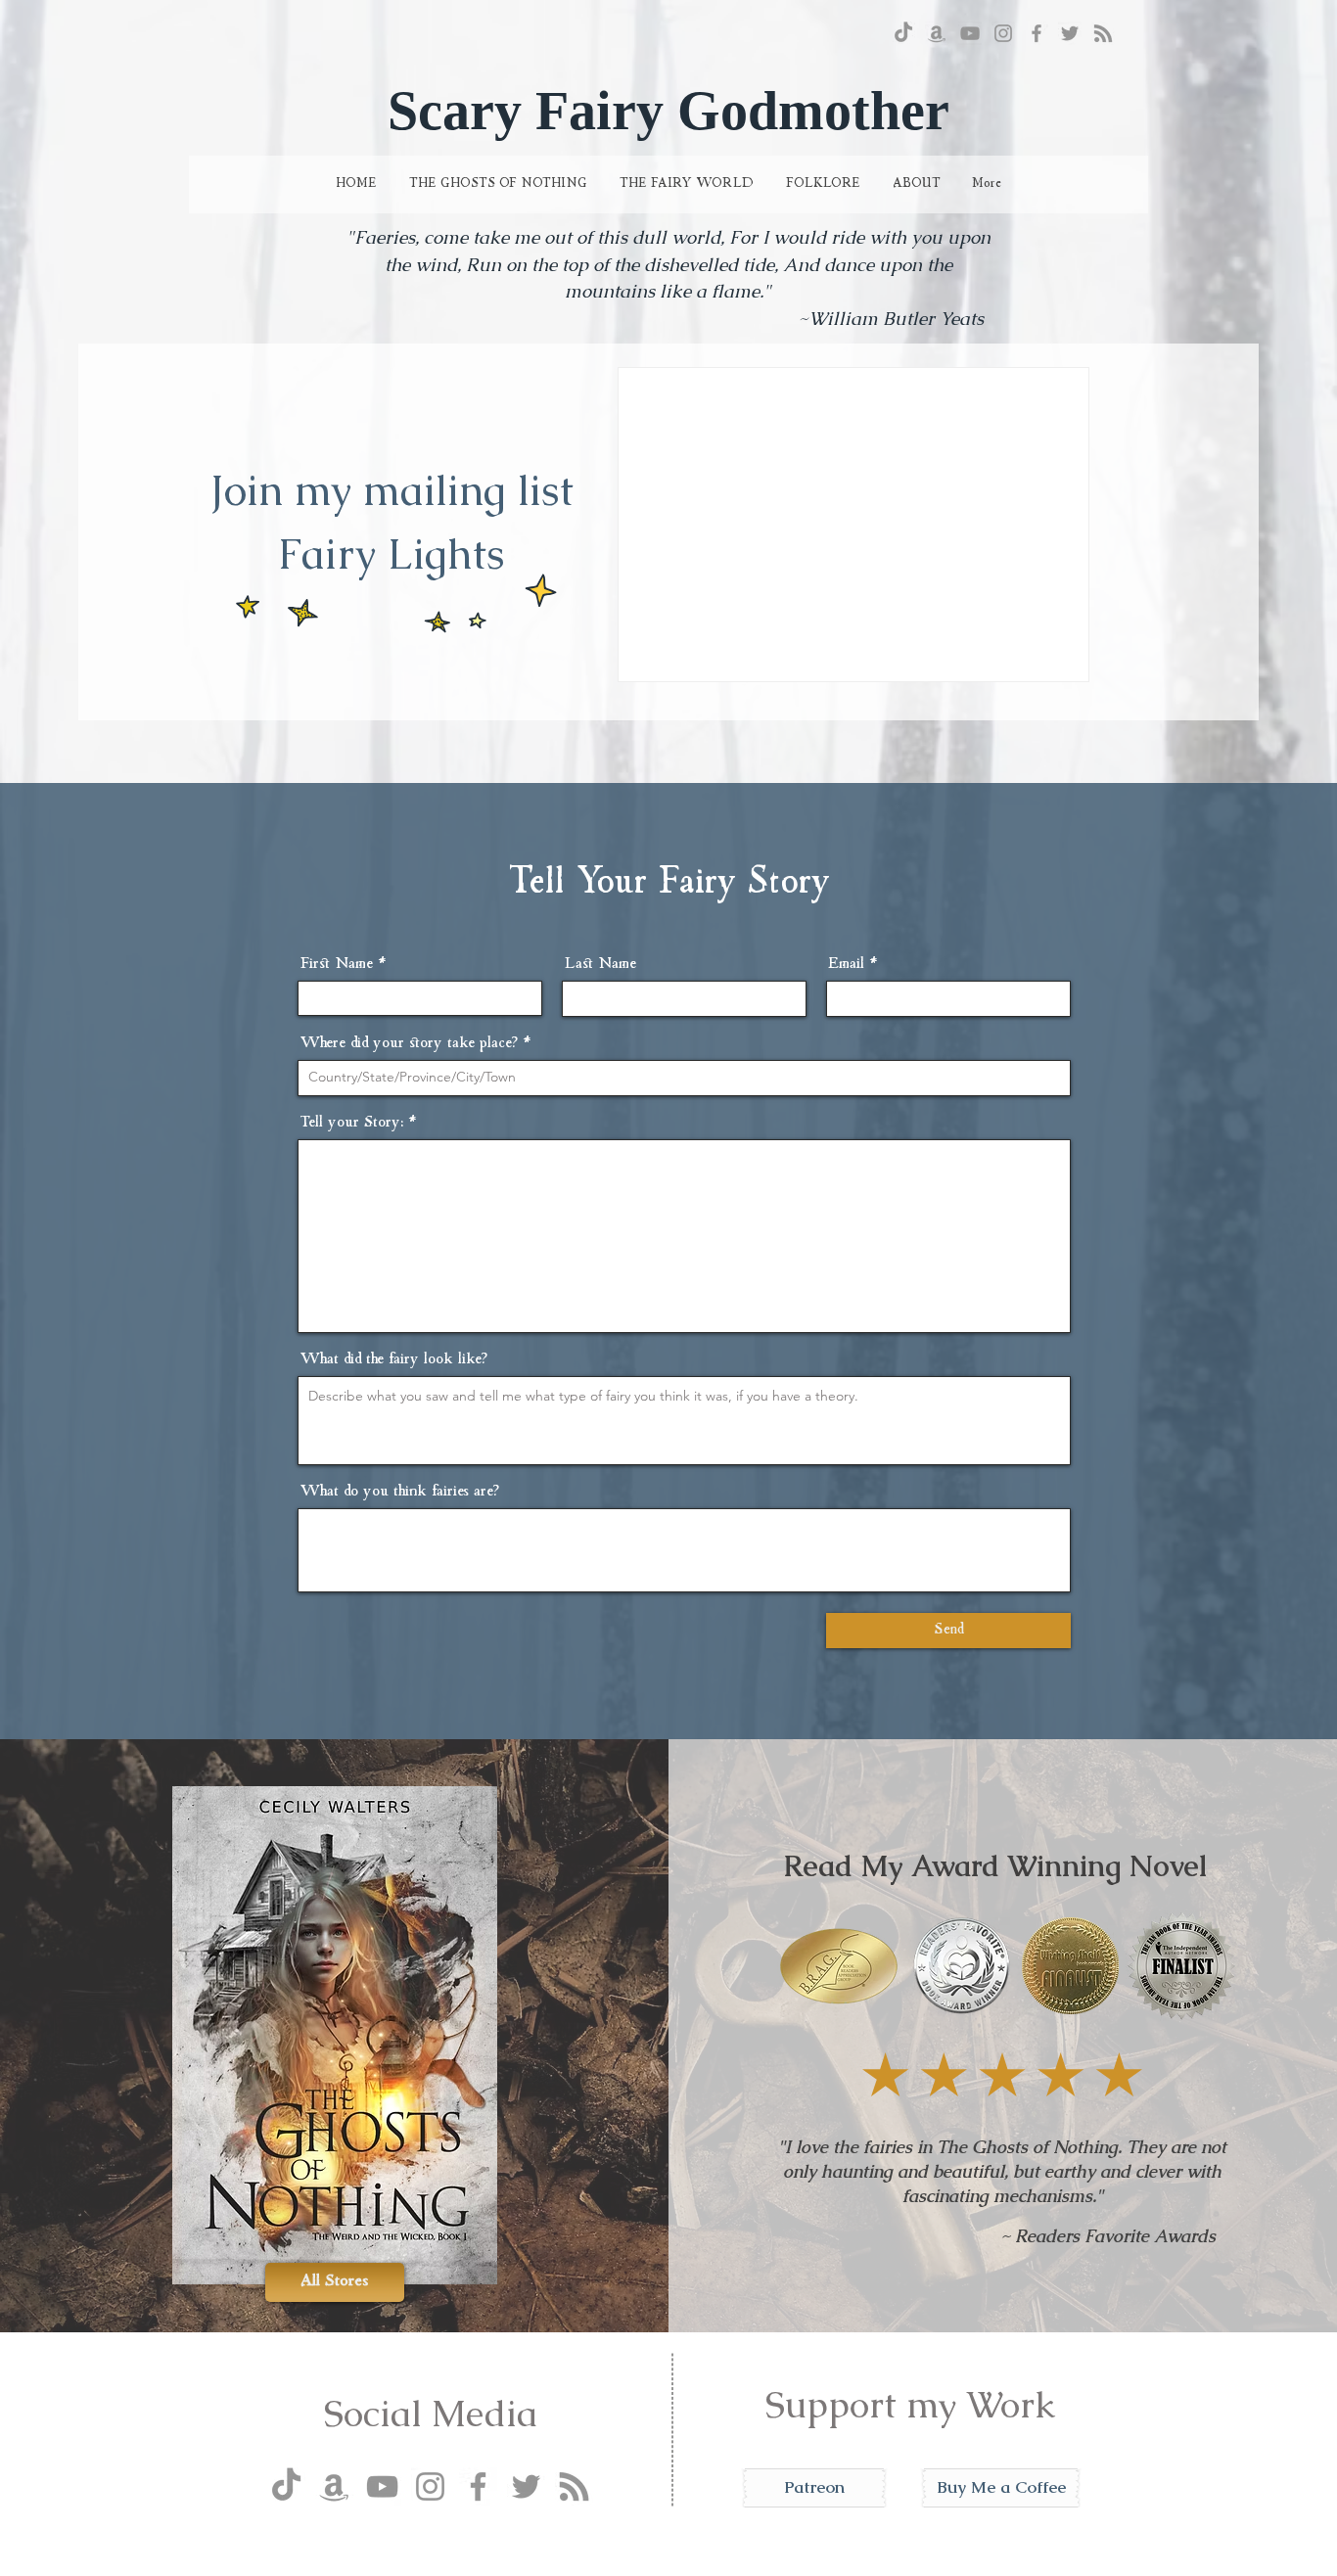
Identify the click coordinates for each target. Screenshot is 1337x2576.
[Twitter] (1070, 33)
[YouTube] (970, 33)
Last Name (600, 964)
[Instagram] (1003, 33)
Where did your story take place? (409, 1043)
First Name (336, 964)
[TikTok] (903, 33)
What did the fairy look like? (393, 1359)
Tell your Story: (351, 1123)
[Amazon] (937, 33)
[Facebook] (1037, 33)
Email (846, 964)
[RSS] (1103, 33)
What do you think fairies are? (399, 1492)
